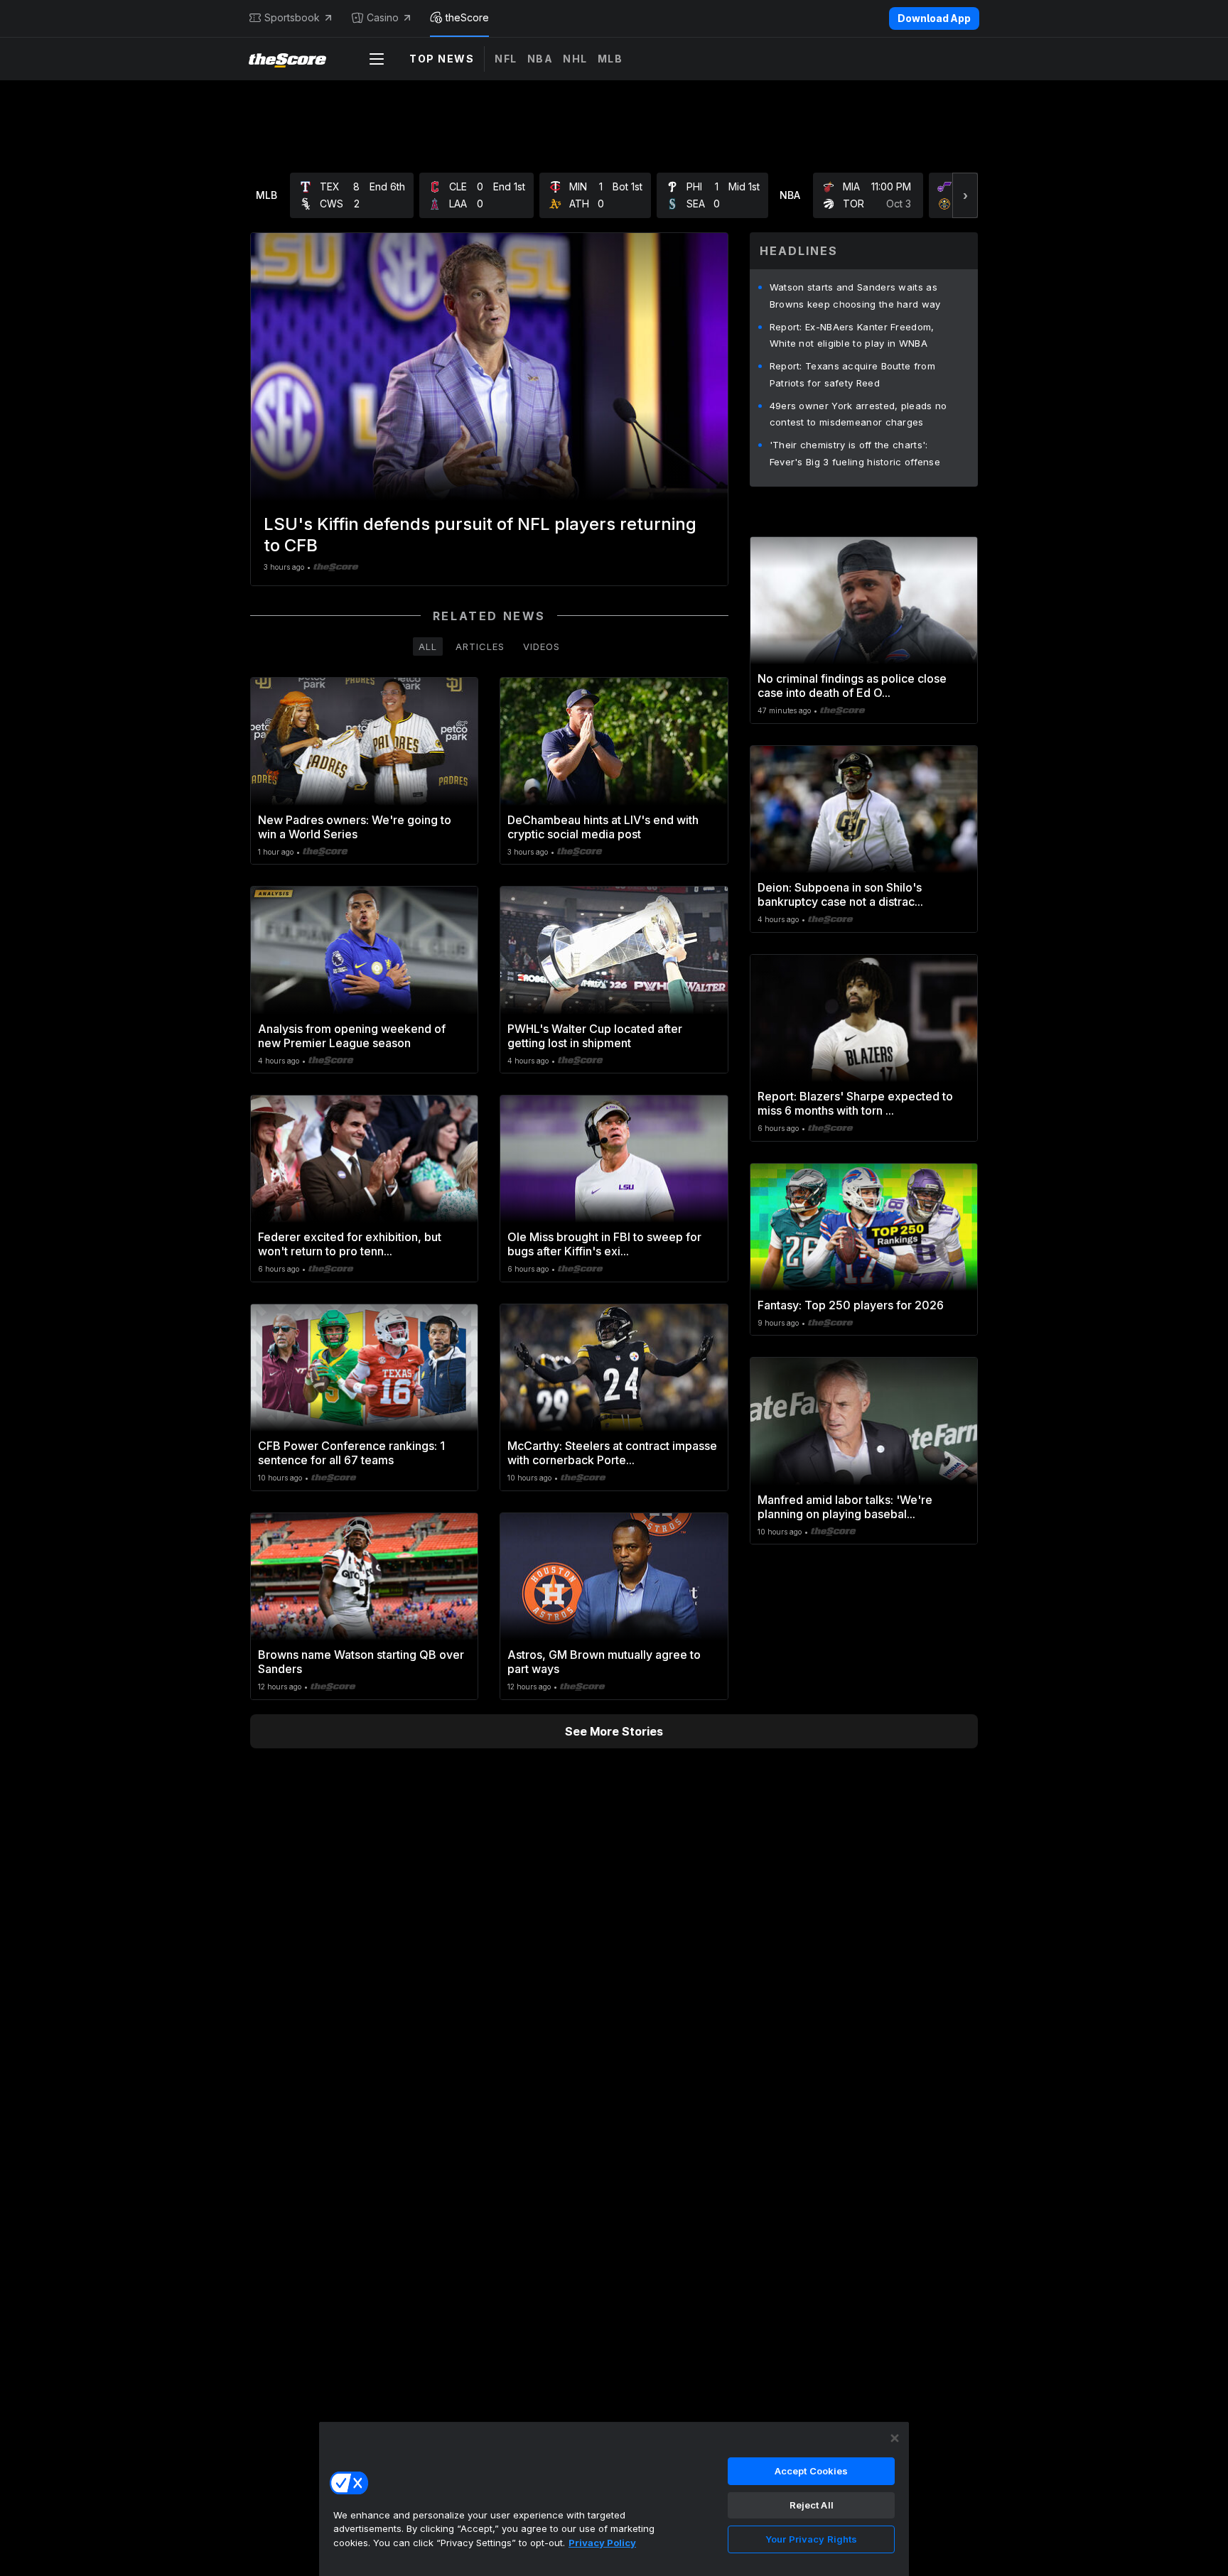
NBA (540, 59)
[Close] (895, 2438)
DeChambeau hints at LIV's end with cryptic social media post (603, 827)
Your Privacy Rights (811, 2539)
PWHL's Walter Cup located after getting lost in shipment (595, 1036)
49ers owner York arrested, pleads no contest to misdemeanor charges (858, 414)
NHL (575, 59)
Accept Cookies (812, 2471)
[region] (614, 2499)
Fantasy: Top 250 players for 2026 (851, 1305)
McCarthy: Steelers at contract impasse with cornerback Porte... (612, 1453)
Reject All (812, 2505)
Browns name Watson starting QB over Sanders (361, 1662)
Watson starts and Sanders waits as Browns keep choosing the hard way (855, 296)
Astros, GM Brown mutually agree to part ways (604, 1662)
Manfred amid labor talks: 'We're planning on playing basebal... (845, 1507)
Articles (480, 646)
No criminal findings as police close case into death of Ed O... (852, 686)
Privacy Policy (602, 2543)
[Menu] (377, 59)
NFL (506, 59)
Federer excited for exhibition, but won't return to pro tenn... (350, 1244)
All (428, 646)
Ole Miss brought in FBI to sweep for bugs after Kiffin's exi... (604, 1244)
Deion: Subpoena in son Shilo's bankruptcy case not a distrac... (840, 894)
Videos (542, 646)
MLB (610, 59)
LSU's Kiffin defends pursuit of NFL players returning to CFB (480, 535)
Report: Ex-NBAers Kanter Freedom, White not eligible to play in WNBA (852, 335)
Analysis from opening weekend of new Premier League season (352, 1036)
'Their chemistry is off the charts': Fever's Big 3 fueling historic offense (855, 453)
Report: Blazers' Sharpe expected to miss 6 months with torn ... (855, 1103)
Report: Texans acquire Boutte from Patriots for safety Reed (852, 374)
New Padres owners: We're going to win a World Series (355, 827)
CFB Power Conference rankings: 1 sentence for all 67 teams (351, 1453)
